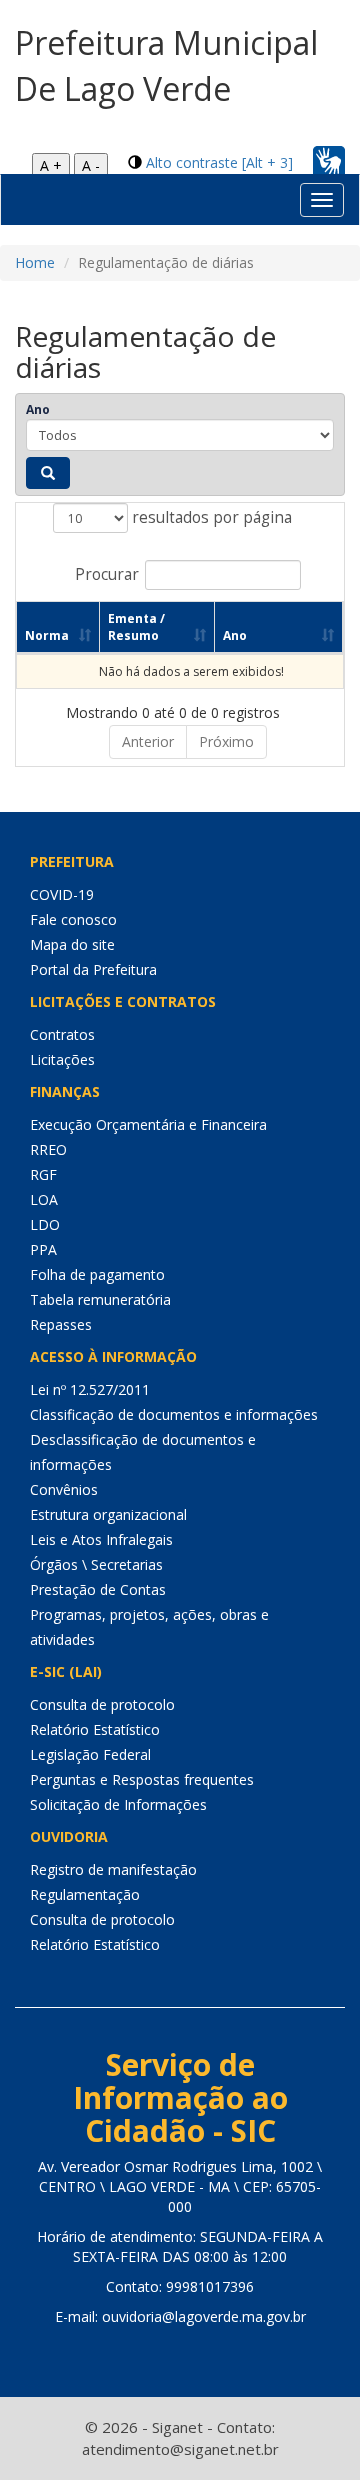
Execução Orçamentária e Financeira (148, 1124)
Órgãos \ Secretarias (96, 1564)
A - (91, 165)
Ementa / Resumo (136, 627)
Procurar (107, 574)
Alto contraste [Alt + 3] (219, 162)
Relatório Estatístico (95, 1729)
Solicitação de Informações (118, 1804)
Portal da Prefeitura (93, 969)
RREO (48, 1149)
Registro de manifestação (113, 1869)
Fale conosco (73, 919)
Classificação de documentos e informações (174, 1414)
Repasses (61, 1324)
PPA (43, 1249)
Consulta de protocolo (102, 1704)
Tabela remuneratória (100, 1299)
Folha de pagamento (97, 1274)
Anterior (148, 741)
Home (35, 262)
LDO (45, 1224)
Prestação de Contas (98, 1589)
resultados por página (210, 517)
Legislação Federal (90, 1754)
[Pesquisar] (48, 473)
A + (51, 165)
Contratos (62, 1034)
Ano (38, 409)
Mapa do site (72, 944)
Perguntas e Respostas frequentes (142, 1779)
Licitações (62, 1059)
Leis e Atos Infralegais (101, 1539)
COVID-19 (62, 894)
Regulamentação (85, 1894)
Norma (47, 635)
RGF (43, 1174)
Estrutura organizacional (108, 1514)
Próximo (226, 741)
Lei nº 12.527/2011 (90, 1389)
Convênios (64, 1489)
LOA (44, 1199)
